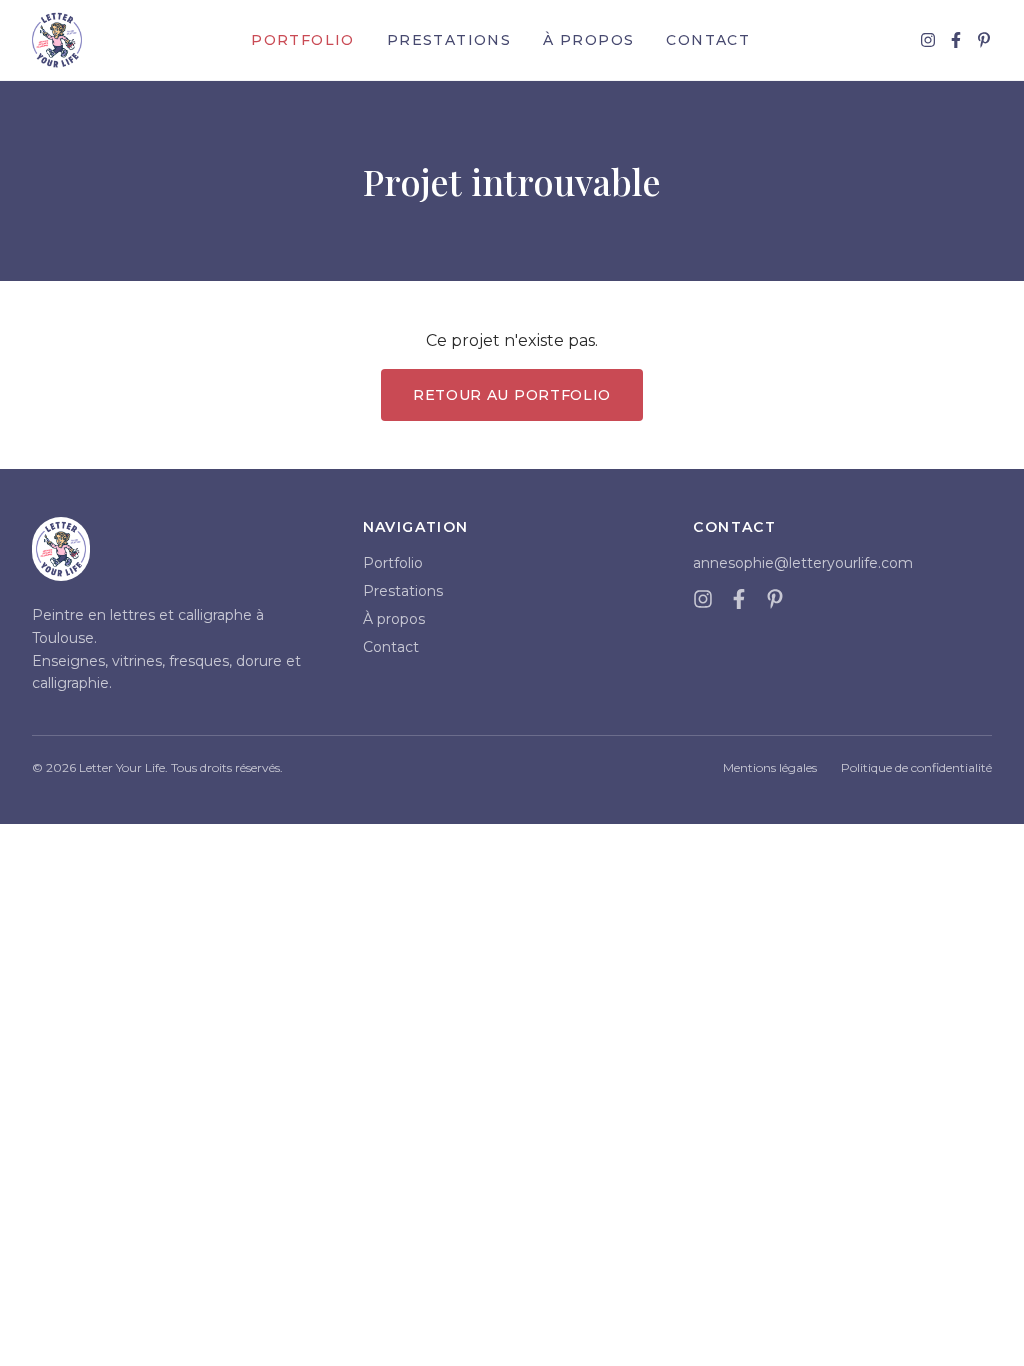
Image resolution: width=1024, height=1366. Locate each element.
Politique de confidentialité (916, 767)
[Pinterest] (984, 40)
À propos (588, 40)
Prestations (449, 40)
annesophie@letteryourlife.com (803, 563)
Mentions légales (770, 767)
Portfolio (303, 40)
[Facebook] (956, 40)
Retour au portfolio (512, 395)
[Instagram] (928, 40)
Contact (708, 40)
